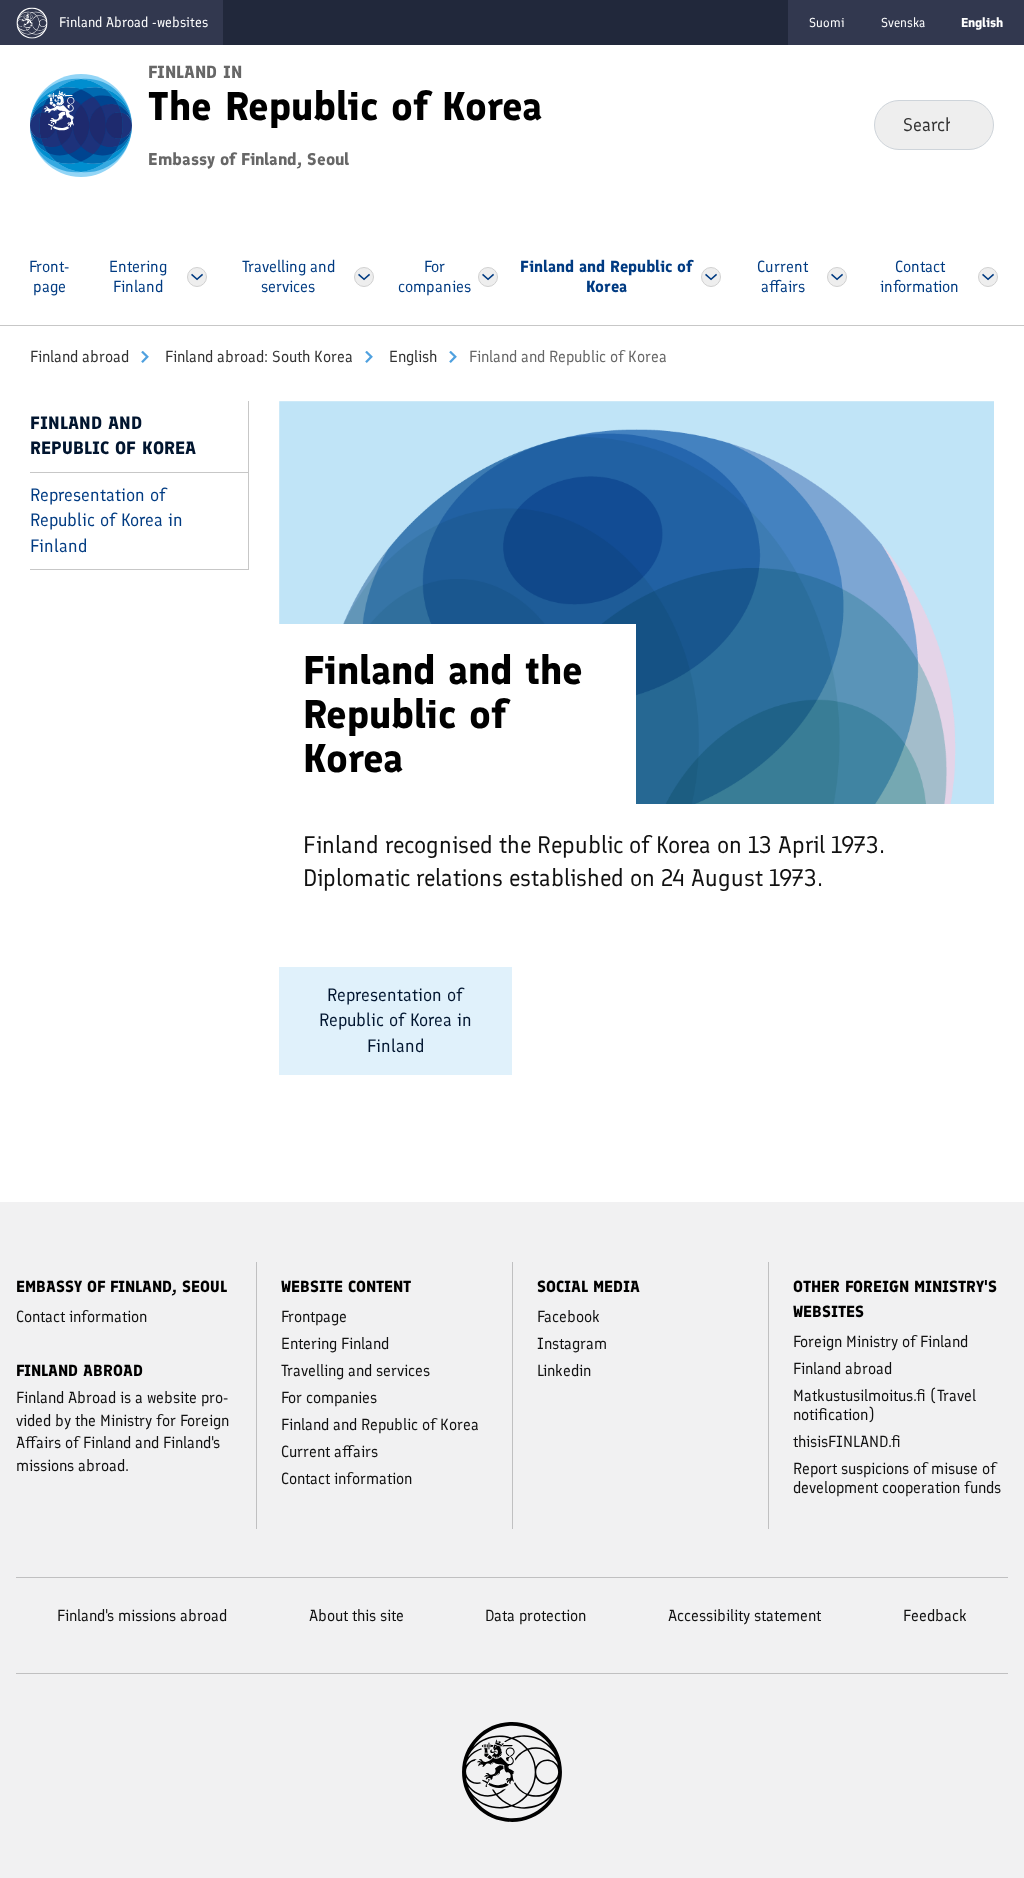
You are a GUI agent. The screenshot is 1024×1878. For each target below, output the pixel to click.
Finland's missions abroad (142, 1615)
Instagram (572, 1343)
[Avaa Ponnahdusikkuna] (636, 601)
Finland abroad (79, 356)
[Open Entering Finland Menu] (197, 277)
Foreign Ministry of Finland (880, 1341)
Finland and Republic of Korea (113, 435)
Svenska (903, 22)
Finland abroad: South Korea (257, 356)
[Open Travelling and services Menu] (364, 277)
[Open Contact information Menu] (988, 277)
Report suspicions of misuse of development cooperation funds (897, 1478)
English (411, 356)
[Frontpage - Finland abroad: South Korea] (81, 124)
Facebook (568, 1316)
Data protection (535, 1615)
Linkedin (564, 1370)
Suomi (827, 22)
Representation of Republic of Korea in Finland (106, 520)
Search (962, 124)
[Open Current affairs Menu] (836, 277)
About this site (356, 1615)
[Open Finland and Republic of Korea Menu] (711, 277)
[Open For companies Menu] (488, 277)
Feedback (935, 1615)
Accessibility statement (744, 1615)
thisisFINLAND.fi (847, 1441)
